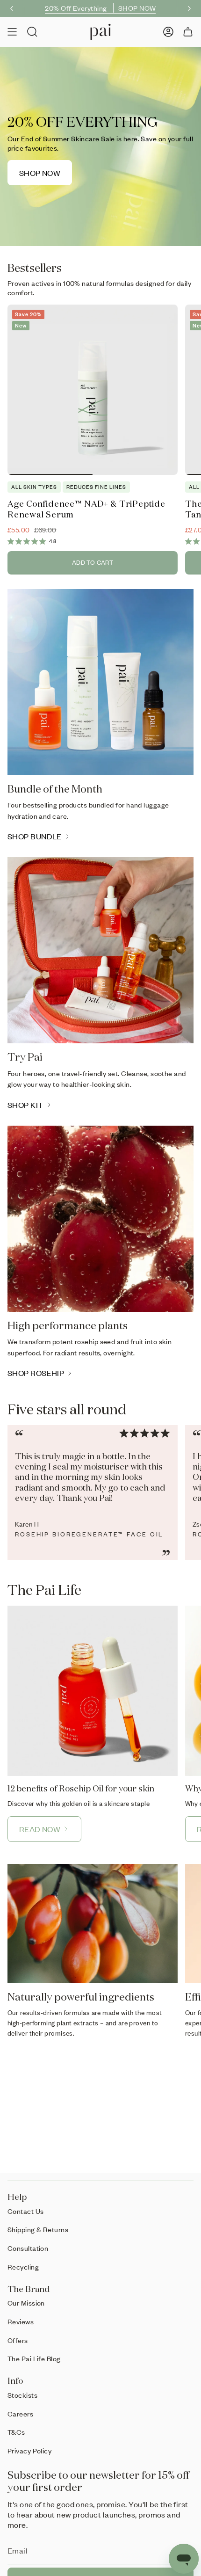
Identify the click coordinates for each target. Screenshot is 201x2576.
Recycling (23, 2267)
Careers (20, 2414)
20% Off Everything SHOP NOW (100, 8)
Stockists (22, 2395)
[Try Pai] (100, 950)
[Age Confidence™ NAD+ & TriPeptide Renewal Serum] (93, 390)
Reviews (21, 2321)
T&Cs (16, 2432)
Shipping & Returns (38, 2229)
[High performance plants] (100, 1219)
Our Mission (26, 2303)
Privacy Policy (29, 2451)
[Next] (189, 8)
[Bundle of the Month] (100, 682)
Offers (18, 2340)
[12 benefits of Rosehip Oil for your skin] (93, 1691)
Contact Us (26, 2211)
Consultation (28, 2248)
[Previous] (12, 8)
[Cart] (188, 32)
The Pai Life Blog (34, 2358)
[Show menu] (12, 32)
